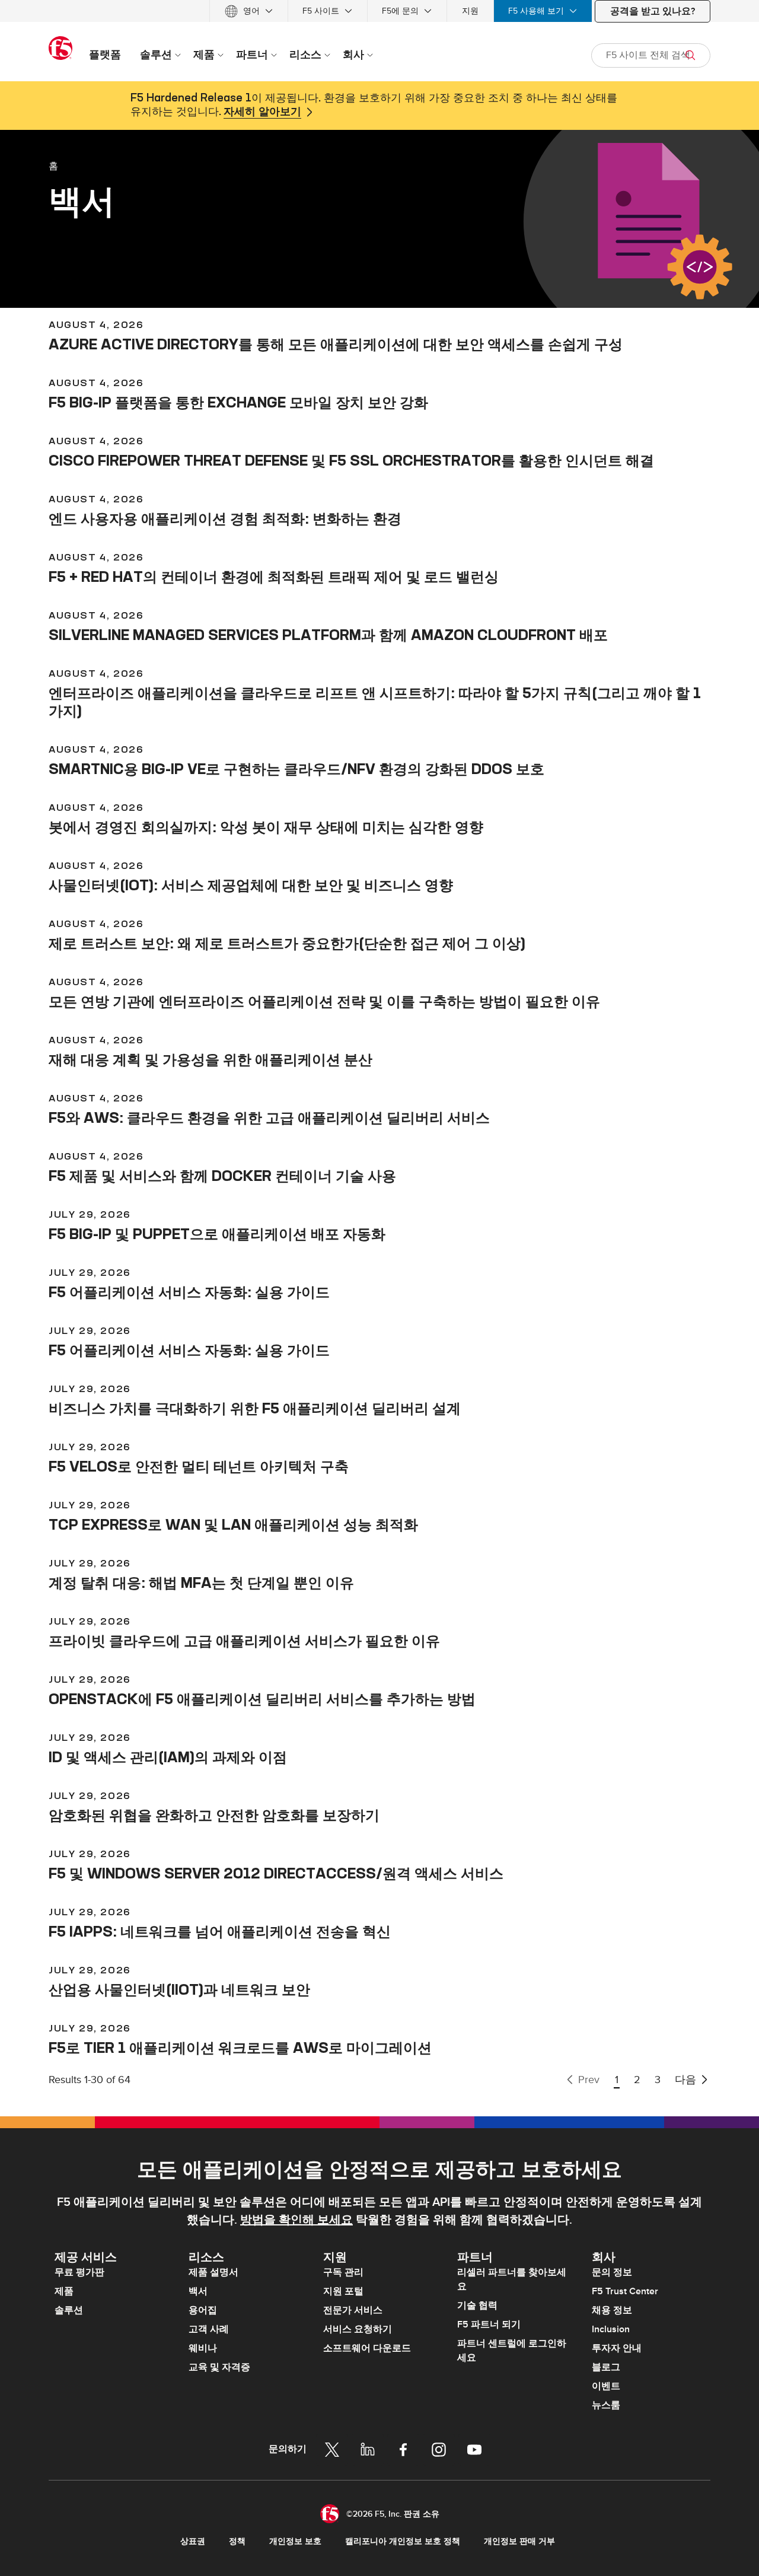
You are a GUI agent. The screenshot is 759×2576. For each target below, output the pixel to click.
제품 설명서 (213, 2272)
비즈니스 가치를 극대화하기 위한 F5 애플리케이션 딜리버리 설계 (255, 1408)
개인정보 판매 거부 (519, 2541)
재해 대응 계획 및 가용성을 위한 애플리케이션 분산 (211, 1059)
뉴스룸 (606, 2405)
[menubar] (379, 11)
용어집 (203, 2310)
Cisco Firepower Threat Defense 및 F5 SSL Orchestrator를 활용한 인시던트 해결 (351, 460)
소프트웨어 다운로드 (367, 2348)
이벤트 (606, 2386)
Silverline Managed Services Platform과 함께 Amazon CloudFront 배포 (328, 635)
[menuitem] (249, 11)
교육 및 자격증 (219, 2367)
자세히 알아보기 (262, 112)
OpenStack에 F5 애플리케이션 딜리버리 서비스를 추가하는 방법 (262, 1699)
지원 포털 (343, 2291)
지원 (470, 11)
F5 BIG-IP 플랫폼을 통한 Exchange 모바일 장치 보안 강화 (238, 402)
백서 (198, 2291)
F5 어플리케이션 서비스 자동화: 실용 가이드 (189, 1292)
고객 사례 (209, 2329)
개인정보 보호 (295, 2541)
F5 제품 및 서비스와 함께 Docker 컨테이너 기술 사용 (222, 1176)
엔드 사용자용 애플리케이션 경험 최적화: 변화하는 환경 (225, 518)
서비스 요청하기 (358, 2329)
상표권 (193, 2541)
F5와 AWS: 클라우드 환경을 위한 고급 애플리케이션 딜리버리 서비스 (269, 1117)
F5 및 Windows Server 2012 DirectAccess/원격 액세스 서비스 (276, 1873)
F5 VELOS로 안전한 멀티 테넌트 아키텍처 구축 (199, 1466)
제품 (64, 2291)
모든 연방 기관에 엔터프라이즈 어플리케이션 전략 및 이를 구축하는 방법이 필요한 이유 (324, 1001)
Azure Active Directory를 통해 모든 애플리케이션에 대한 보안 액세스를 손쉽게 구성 (336, 344)
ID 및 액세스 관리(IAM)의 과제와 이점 (168, 1757)
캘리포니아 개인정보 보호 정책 (403, 2541)
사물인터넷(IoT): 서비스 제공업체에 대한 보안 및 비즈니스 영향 (251, 885)
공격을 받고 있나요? (653, 11)
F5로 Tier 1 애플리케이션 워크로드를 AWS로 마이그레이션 (240, 2048)
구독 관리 (343, 2272)
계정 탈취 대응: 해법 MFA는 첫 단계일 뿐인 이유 (201, 1582)
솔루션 (69, 2310)
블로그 (606, 2367)
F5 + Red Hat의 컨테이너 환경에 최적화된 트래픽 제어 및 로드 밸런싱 (274, 577)
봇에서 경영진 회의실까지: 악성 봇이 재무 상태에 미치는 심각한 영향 (266, 827)
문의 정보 (612, 2272)
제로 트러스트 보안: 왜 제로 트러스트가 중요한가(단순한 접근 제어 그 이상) (287, 943)
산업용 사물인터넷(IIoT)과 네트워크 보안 (179, 1989)
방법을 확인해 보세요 (296, 2220)
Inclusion (611, 2329)
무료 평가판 (79, 2272)
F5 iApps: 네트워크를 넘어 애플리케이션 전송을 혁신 (220, 1931)
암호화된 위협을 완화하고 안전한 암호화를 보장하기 (214, 1815)
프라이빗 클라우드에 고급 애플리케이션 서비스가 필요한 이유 (244, 1641)
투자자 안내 (617, 2348)
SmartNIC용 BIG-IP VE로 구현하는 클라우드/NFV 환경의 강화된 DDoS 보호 (296, 769)
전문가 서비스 (353, 2310)
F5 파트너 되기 (489, 2325)
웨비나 (203, 2348)
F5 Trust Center (625, 2291)
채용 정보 (612, 2310)
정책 (237, 2541)
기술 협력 (477, 2306)
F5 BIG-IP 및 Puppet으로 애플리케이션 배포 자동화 (217, 1234)
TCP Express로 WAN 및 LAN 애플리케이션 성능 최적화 (233, 1524)
